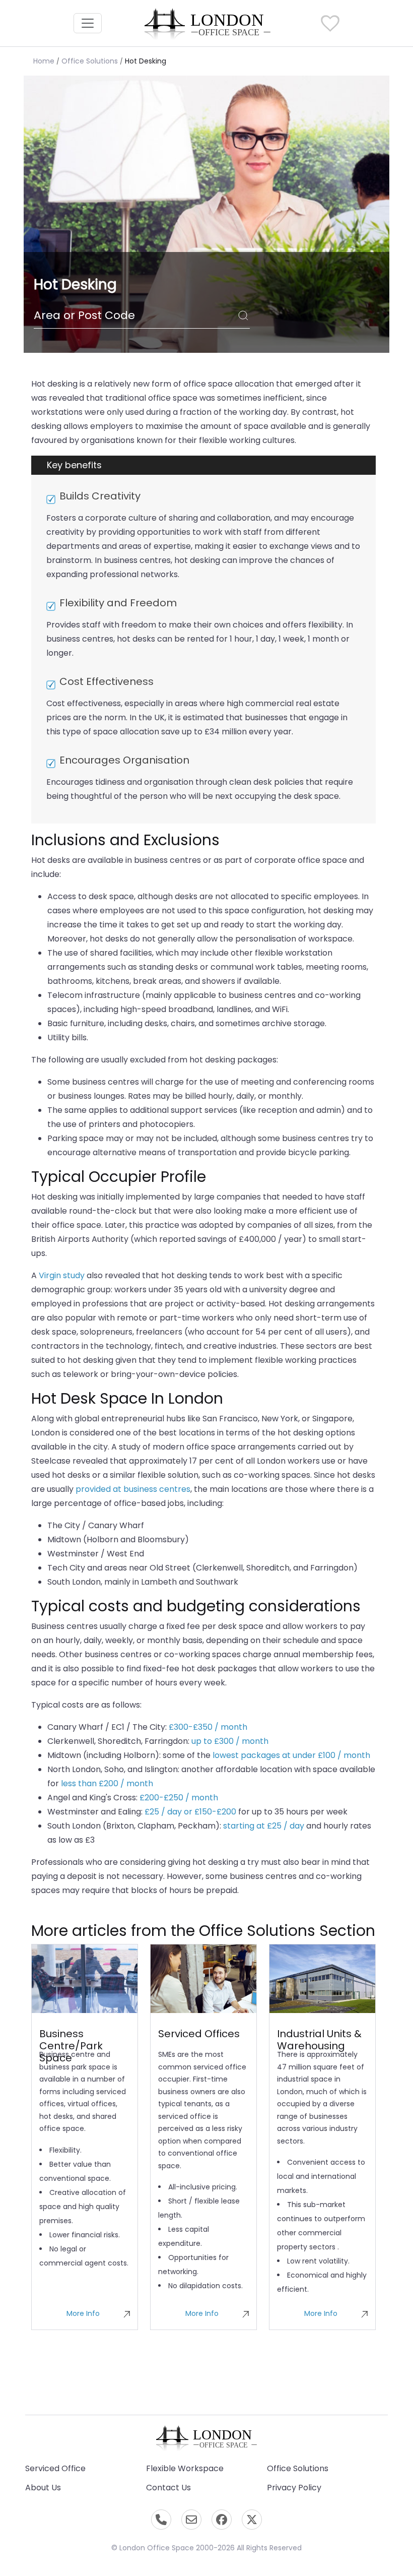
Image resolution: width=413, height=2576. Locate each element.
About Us (43, 2488)
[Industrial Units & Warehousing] (322, 1979)
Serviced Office (55, 2468)
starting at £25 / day (264, 1826)
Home (44, 61)
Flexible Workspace (185, 2468)
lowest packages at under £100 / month (291, 1755)
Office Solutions (90, 61)
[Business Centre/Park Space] (85, 1979)
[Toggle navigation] (88, 23)
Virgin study (62, 1275)
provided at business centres (133, 1489)
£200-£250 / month (179, 1798)
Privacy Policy (294, 2488)
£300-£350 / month (208, 1727)
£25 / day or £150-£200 (190, 1812)
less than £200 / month (107, 1783)
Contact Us (168, 2488)
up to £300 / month (230, 1741)
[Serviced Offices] (203, 1979)
